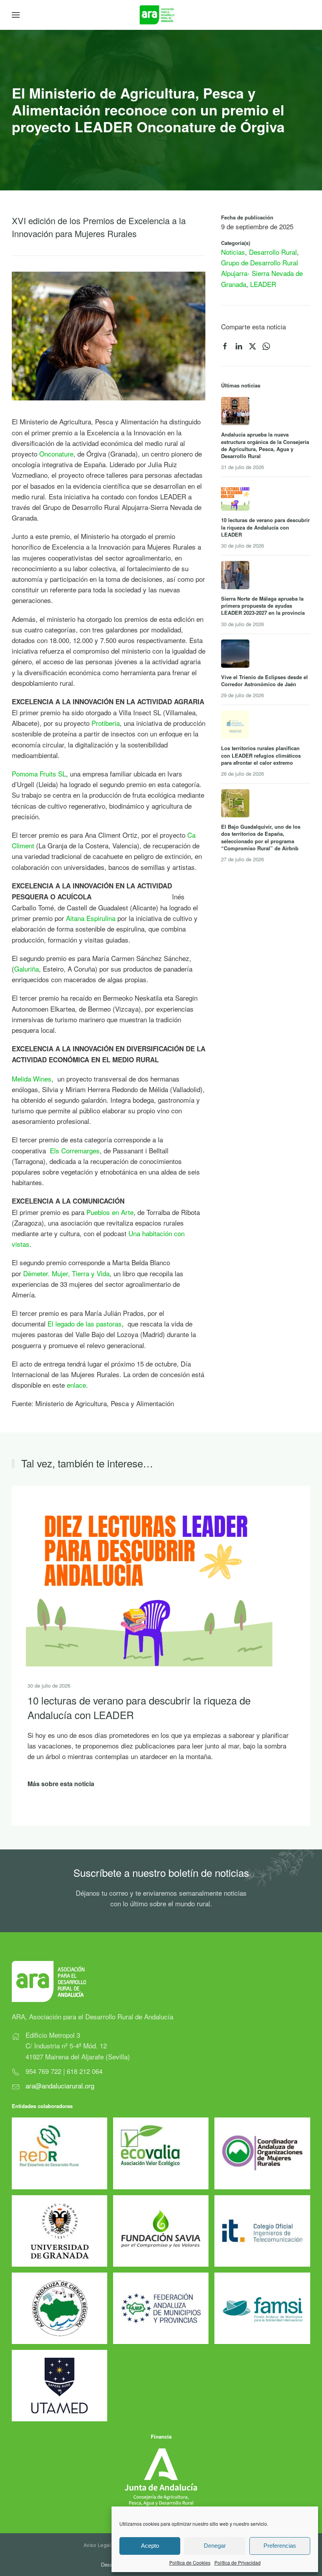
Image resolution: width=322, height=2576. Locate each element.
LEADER (263, 284)
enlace (76, 1385)
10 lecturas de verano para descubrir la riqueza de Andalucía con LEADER (139, 1707)
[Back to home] (161, 15)
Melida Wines (32, 1079)
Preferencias (280, 2546)
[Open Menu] (16, 15)
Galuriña (27, 969)
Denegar (215, 2546)
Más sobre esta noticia (61, 1784)
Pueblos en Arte (110, 1212)
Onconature (56, 454)
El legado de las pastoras (85, 1324)
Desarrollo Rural (273, 252)
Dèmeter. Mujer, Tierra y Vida (66, 1273)
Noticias (233, 252)
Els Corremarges (74, 1150)
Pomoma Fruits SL (39, 774)
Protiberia (106, 723)
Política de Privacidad (238, 2562)
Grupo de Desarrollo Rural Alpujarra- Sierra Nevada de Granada (262, 273)
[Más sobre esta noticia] (149, 1575)
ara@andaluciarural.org (60, 2085)
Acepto (150, 2546)
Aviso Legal (97, 2545)
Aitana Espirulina (91, 918)
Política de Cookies (190, 2562)
